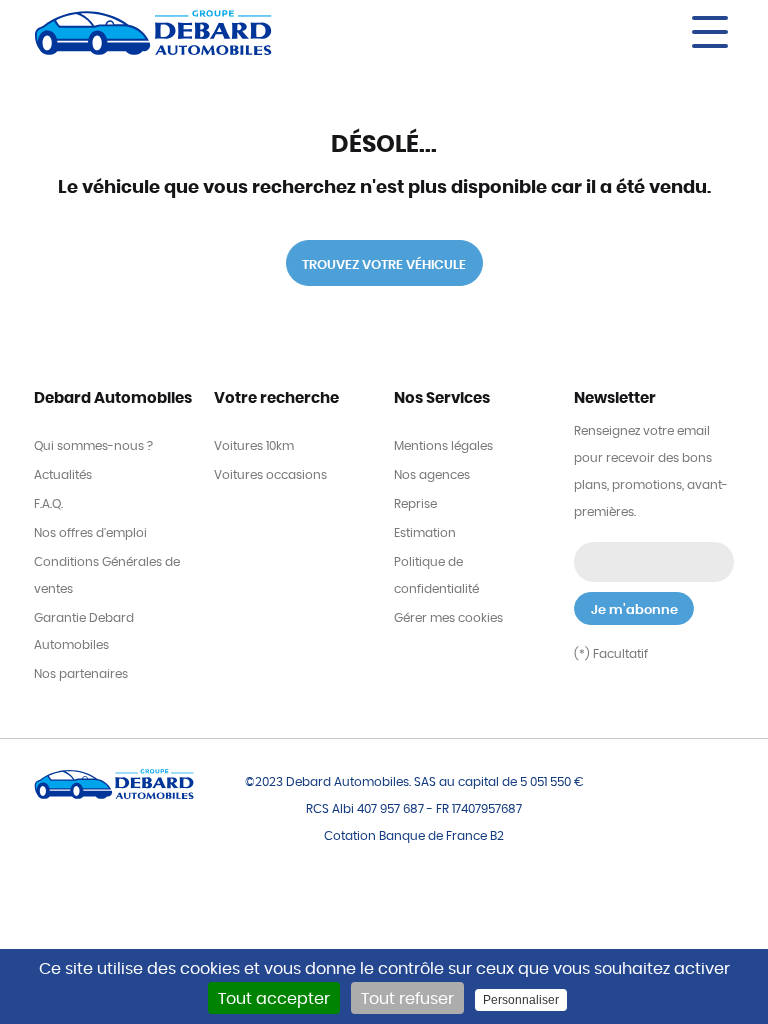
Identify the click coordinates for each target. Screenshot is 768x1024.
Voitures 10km (254, 446)
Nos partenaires (81, 674)
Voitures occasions (270, 475)
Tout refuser (407, 999)
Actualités (63, 475)
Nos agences (432, 475)
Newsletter (615, 398)
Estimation (425, 533)
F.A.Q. (48, 504)
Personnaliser (521, 1000)
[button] (564, 32)
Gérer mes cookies (448, 618)
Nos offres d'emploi (90, 533)
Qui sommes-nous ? (93, 446)
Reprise (415, 504)
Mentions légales (443, 446)
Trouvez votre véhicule (384, 265)
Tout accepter (274, 999)
